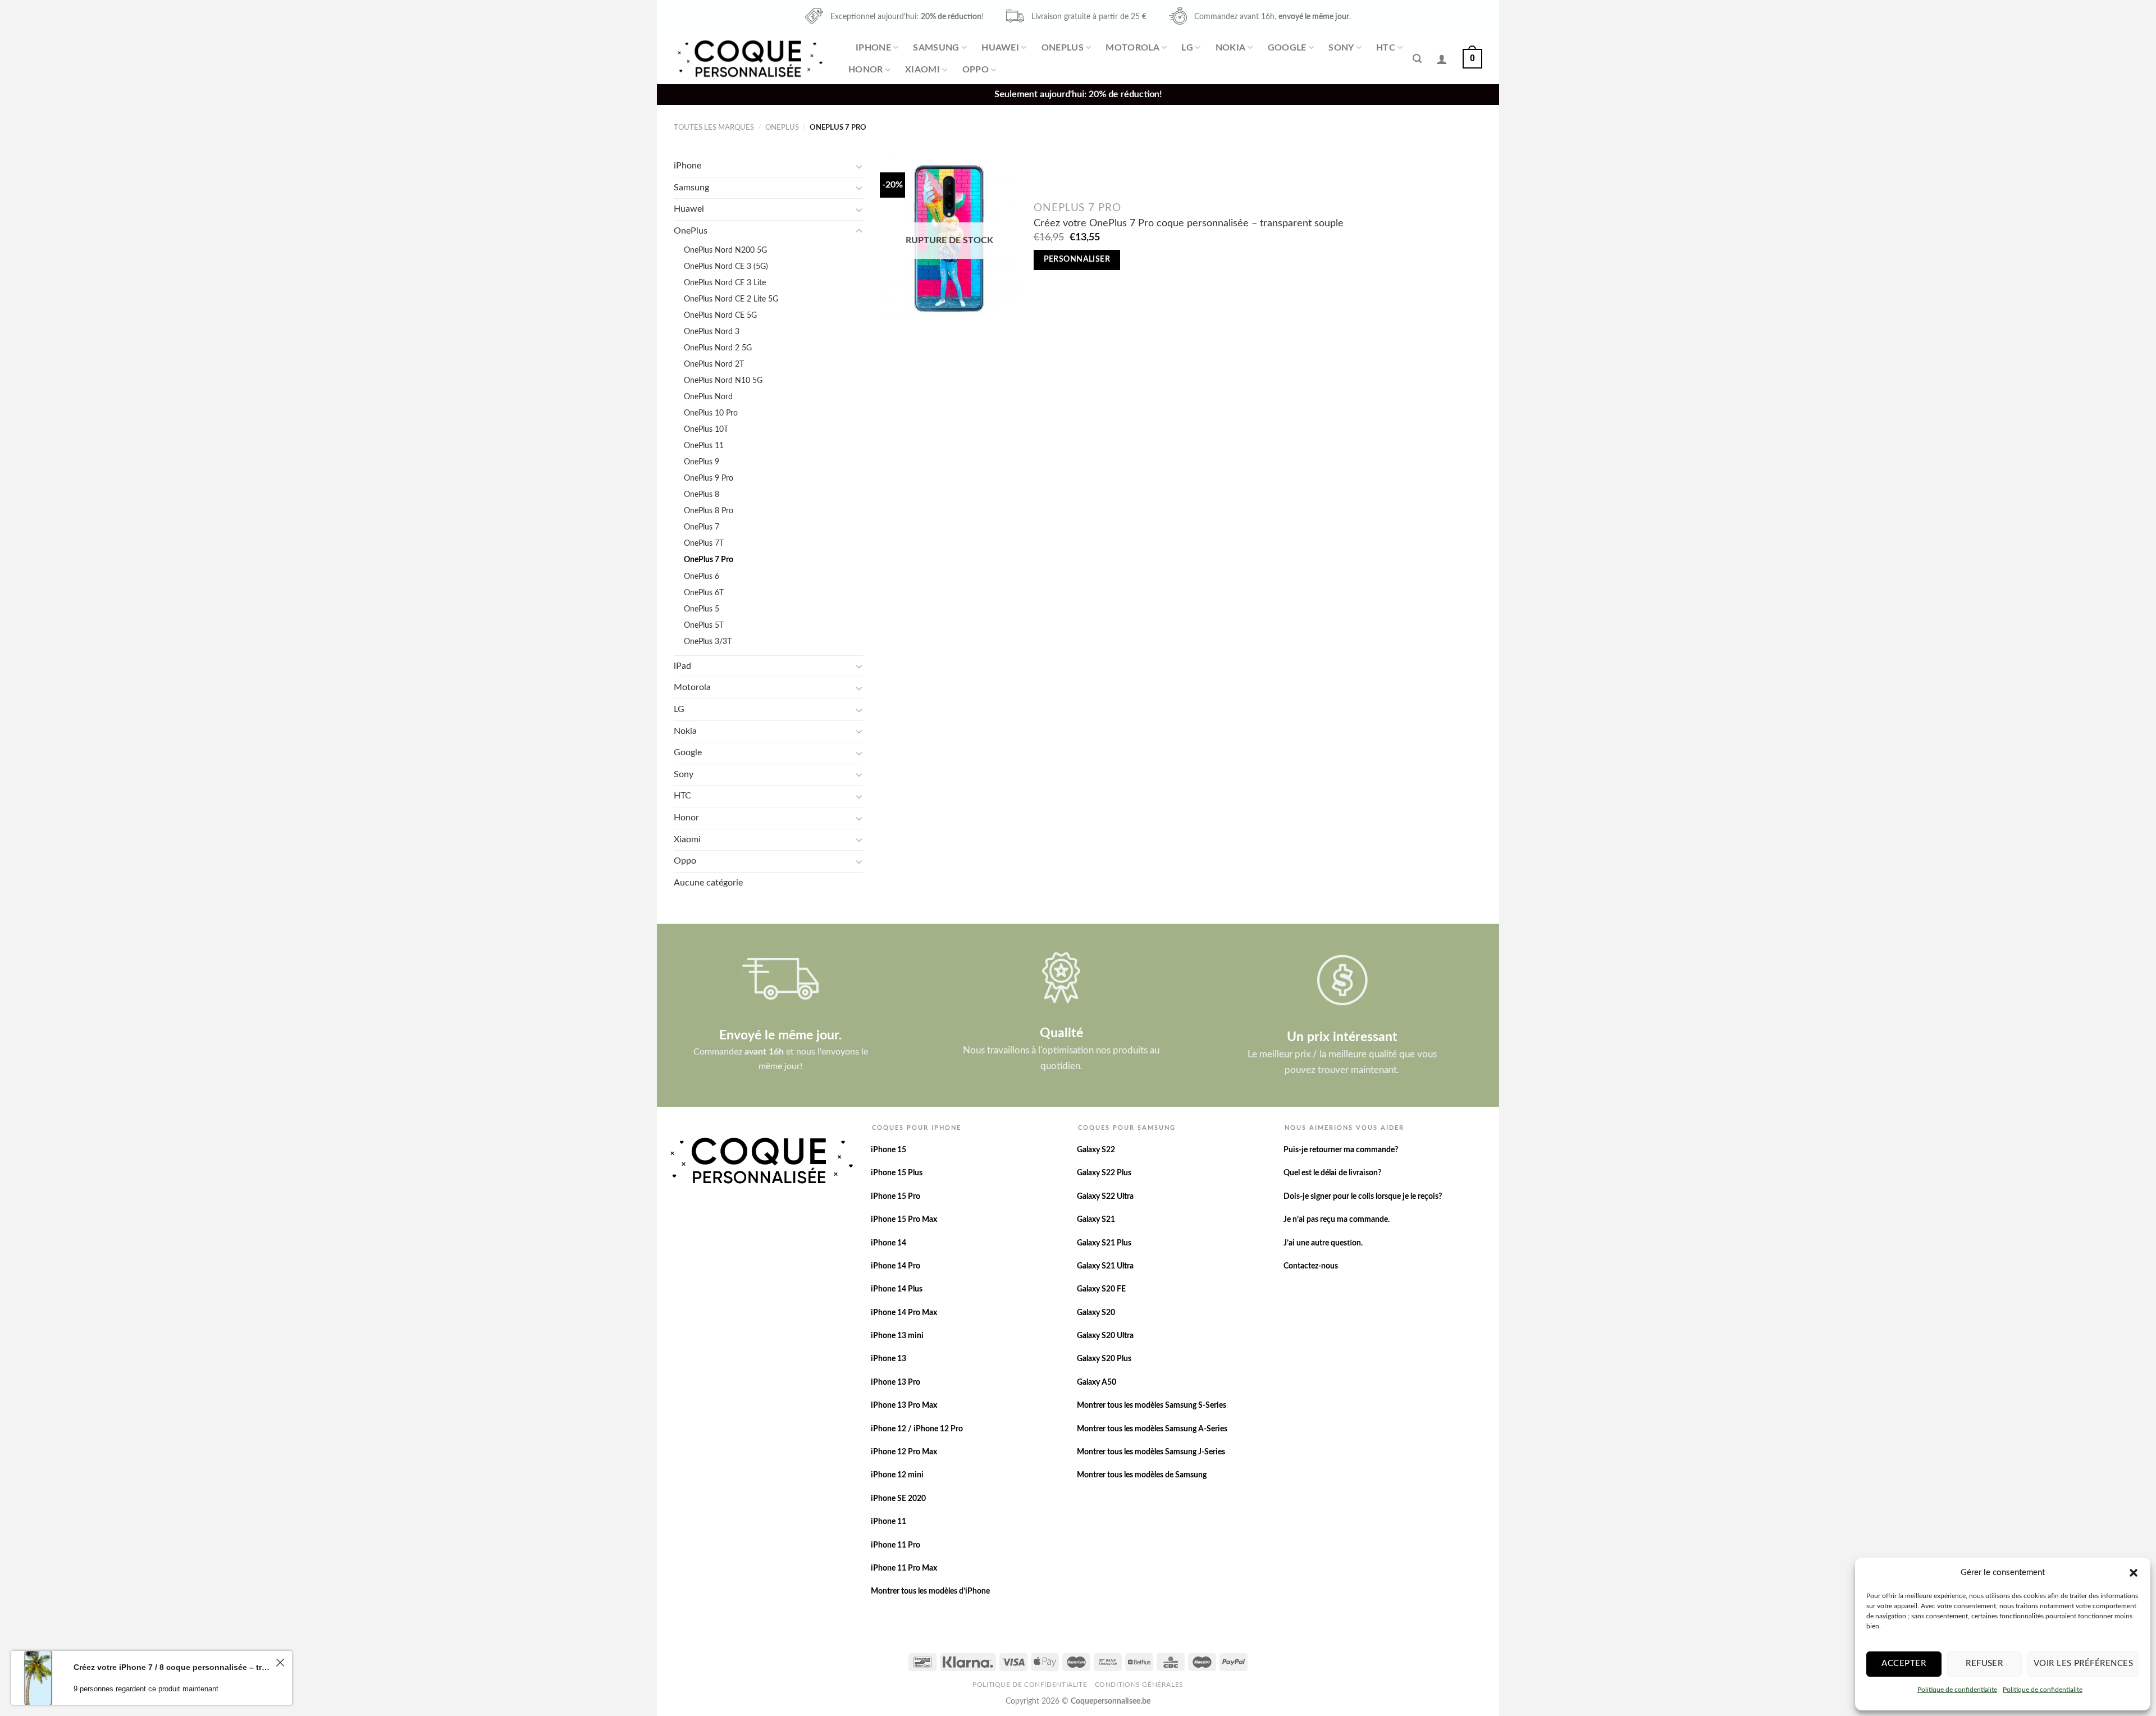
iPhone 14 (889, 1243)
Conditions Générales (1139, 1685)
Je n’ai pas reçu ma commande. (1337, 1220)
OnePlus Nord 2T (714, 364)
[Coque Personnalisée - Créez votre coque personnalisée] (749, 59)
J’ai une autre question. (1323, 1243)
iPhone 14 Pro (896, 1266)
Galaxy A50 (1097, 1382)
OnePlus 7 (702, 527)
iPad (682, 666)
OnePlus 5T (704, 625)
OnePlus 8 (702, 494)
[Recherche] (1417, 59)
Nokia (1231, 48)
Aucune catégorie (708, 883)
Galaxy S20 (1096, 1313)
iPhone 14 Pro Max (904, 1313)
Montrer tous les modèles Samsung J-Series (1151, 1452)
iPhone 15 (889, 1150)
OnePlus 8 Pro (709, 511)
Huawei (1000, 48)
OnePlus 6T (704, 593)
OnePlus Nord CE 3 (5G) (726, 266)
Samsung (936, 48)
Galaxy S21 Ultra (1105, 1266)
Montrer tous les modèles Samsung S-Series (1152, 1405)
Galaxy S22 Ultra (1105, 1197)
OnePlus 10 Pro (711, 413)
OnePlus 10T (706, 429)
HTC (1386, 48)
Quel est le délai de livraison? (1332, 1173)
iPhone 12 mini (897, 1475)
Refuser (1984, 1663)
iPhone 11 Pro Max (904, 1568)
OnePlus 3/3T (708, 642)
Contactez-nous (1311, 1266)
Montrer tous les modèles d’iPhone (930, 1591)
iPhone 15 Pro (896, 1197)
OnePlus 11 (704, 446)
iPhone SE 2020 (898, 1499)
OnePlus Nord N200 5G (725, 250)
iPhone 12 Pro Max (904, 1452)
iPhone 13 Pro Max (904, 1405)
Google (1287, 48)
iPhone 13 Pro (896, 1382)
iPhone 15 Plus (897, 1173)
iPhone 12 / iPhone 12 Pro (917, 1429)
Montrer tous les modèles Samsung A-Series (1152, 1429)
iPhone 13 (889, 1359)
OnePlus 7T (704, 543)
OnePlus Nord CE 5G (720, 315)
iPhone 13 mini (897, 1336)
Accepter (1904, 1663)
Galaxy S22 (1096, 1150)
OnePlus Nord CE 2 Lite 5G (731, 299)
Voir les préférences (2083, 1663)
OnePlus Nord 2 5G (718, 348)
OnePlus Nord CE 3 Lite (725, 283)
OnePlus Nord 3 (712, 332)
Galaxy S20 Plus (1104, 1359)
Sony (1341, 48)
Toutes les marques (714, 127)
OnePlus (1063, 48)
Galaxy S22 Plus (1104, 1173)
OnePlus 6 (702, 576)
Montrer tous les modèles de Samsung (1142, 1475)
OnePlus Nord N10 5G (723, 380)
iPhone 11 (889, 1522)
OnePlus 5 (702, 609)
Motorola (1132, 48)
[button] (2134, 1573)
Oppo (976, 70)
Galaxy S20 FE (1101, 1289)
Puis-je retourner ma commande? (1341, 1150)
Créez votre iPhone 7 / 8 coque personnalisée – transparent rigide (173, 1667)
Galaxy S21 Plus (1104, 1243)
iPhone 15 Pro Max (904, 1220)
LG (1187, 48)
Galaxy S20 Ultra (1105, 1336)
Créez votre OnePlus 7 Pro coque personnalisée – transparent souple (1189, 223)
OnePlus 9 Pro (709, 478)
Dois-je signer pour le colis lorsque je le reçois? (1363, 1197)
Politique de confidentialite (1957, 1690)
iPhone (873, 48)
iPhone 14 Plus (897, 1289)
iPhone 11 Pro (896, 1545)
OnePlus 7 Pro (709, 560)
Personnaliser (1077, 259)
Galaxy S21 (1096, 1220)
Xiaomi (922, 70)
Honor (866, 70)
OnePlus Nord (708, 397)
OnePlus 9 (702, 462)
